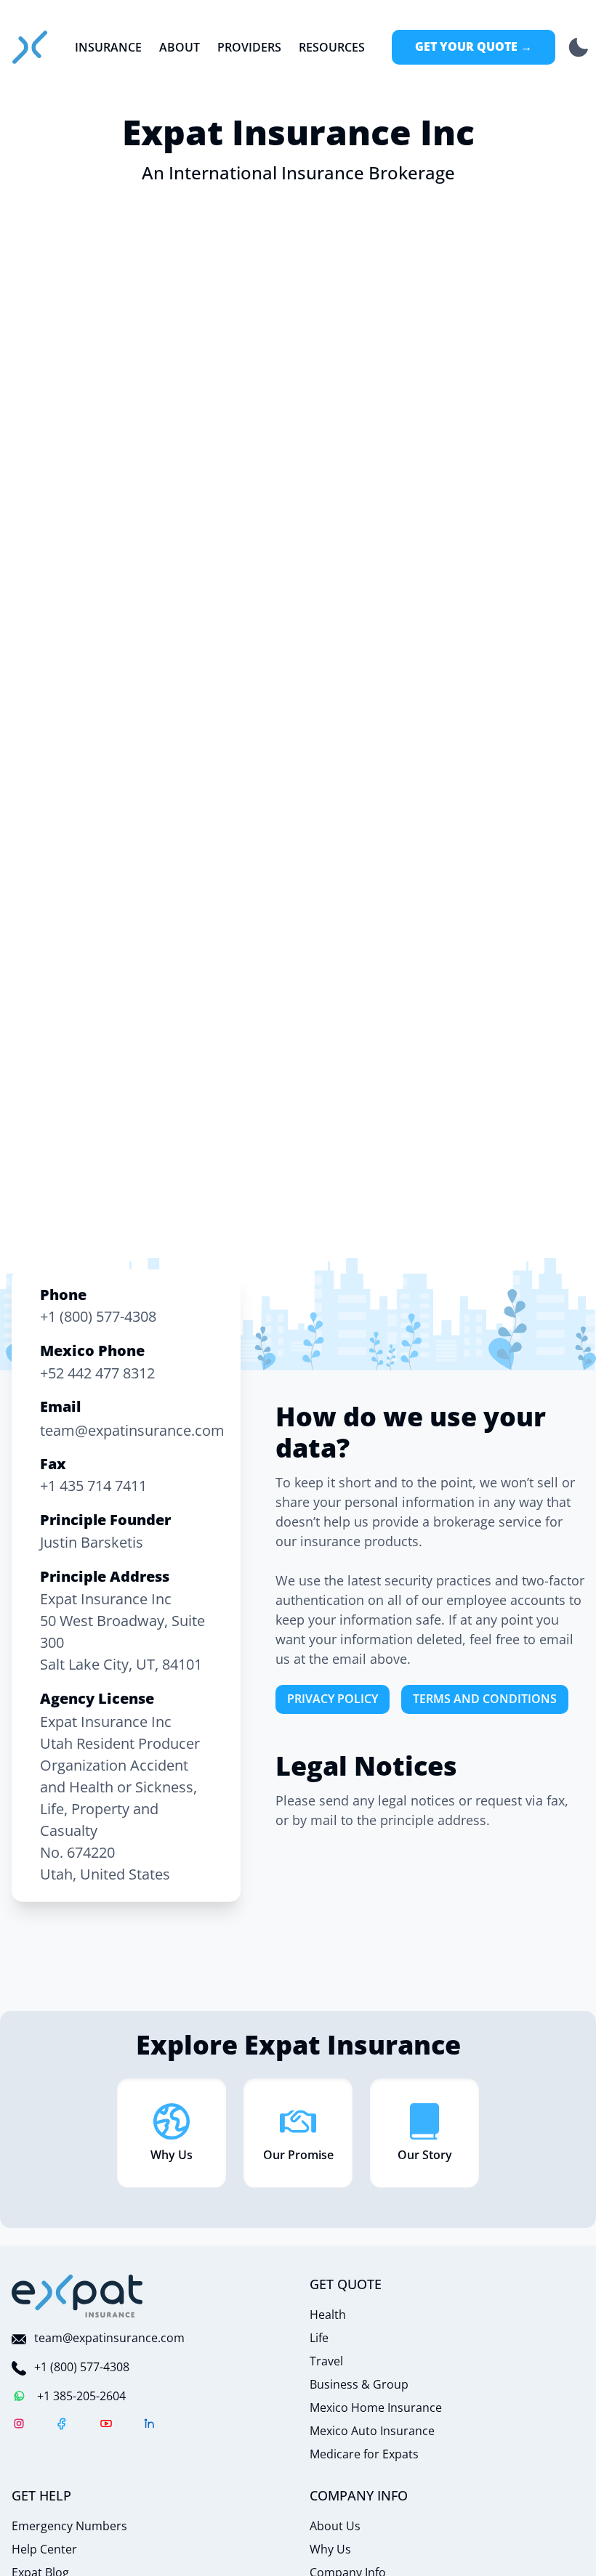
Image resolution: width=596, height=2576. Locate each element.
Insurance (108, 47)
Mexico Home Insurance (376, 2408)
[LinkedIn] (150, 2426)
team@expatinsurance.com (109, 2338)
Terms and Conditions (485, 1699)
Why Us (330, 2549)
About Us (335, 2526)
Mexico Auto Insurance (372, 2431)
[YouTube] (106, 2426)
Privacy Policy (333, 1699)
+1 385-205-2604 (81, 2396)
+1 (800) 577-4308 (82, 2367)
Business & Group (359, 2384)
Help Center (44, 2549)
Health (328, 2315)
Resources (332, 47)
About (180, 47)
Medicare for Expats (364, 2454)
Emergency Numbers (69, 2526)
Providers (249, 47)
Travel (326, 2361)
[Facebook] (63, 2426)
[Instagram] (19, 2426)
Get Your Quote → (474, 46)
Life (319, 2338)
